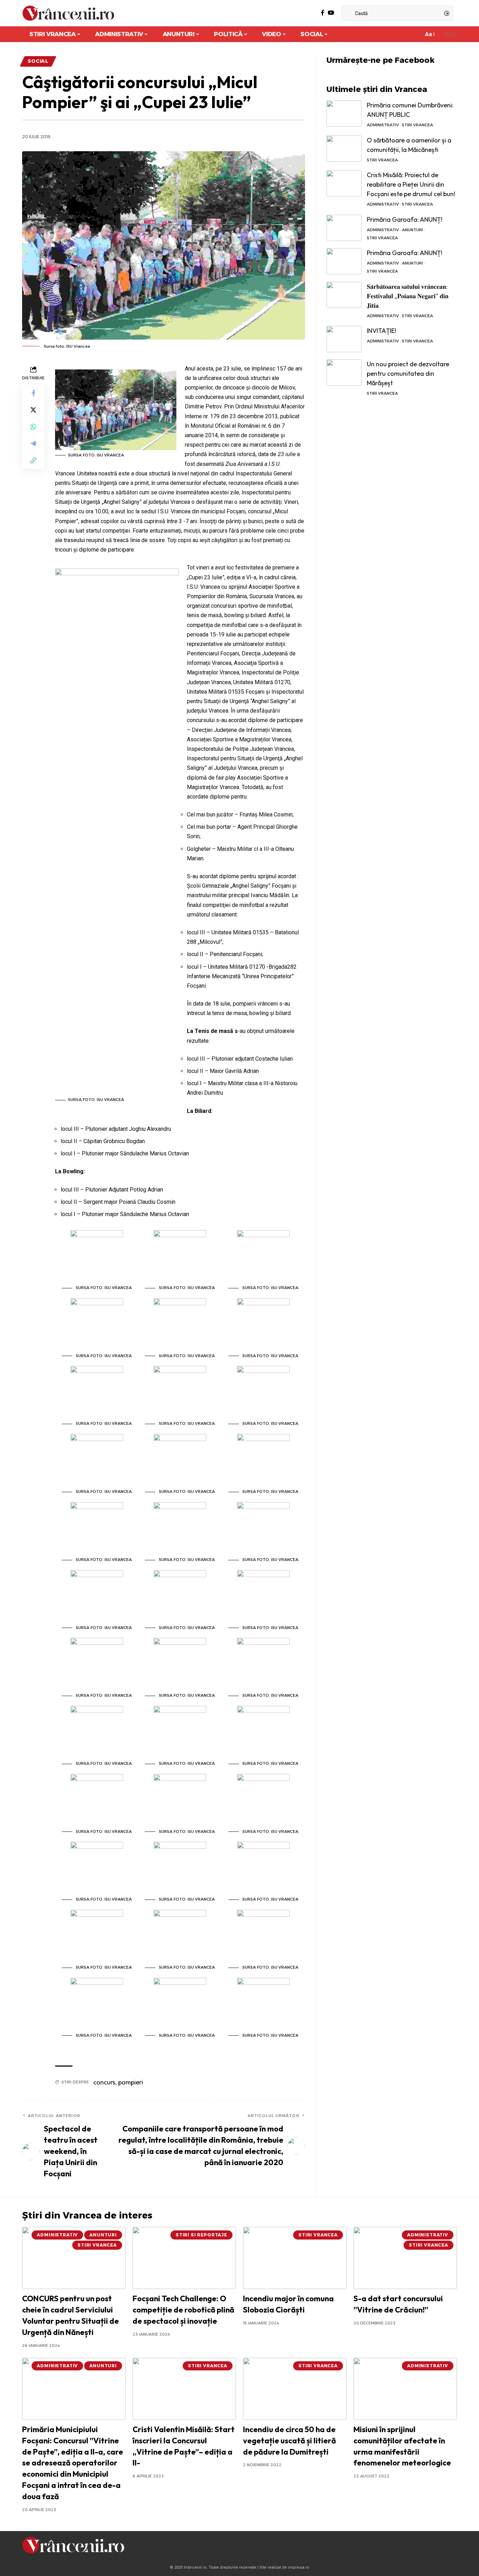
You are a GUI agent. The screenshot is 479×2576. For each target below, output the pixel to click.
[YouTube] (331, 13)
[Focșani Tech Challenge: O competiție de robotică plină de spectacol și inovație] (184, 2258)
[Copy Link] (33, 460)
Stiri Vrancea (417, 125)
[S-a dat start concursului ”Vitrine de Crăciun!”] (405, 2258)
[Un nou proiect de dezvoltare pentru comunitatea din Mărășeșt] (344, 372)
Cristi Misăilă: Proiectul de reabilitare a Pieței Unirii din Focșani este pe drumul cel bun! (411, 184)
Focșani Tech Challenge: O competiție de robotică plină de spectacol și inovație (183, 2310)
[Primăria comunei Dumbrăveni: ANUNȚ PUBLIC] (344, 114)
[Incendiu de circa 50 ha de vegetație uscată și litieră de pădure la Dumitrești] (295, 2389)
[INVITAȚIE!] (344, 339)
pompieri (131, 2082)
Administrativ (383, 125)
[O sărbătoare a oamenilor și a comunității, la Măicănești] (344, 149)
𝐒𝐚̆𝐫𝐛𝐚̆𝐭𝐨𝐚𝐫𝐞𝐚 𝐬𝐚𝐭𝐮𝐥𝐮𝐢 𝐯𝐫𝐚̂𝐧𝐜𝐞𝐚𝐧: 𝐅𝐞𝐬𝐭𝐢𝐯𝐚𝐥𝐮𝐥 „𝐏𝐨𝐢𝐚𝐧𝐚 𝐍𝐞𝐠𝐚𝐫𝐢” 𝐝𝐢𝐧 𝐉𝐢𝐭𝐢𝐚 (408, 296)
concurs (104, 2082)
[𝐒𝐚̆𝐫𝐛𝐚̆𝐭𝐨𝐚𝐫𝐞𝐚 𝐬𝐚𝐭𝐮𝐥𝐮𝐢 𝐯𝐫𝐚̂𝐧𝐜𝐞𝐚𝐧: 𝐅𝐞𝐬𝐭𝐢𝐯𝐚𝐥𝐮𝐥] (344, 295)
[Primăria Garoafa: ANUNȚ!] (344, 228)
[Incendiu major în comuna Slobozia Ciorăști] (295, 2258)
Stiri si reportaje (201, 2235)
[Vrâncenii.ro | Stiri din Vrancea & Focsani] (68, 13)
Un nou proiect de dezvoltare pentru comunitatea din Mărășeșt (408, 373)
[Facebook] (323, 13)
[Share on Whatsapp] (33, 427)
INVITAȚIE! (382, 331)
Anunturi (412, 230)
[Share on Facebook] (33, 393)
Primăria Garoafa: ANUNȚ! (404, 219)
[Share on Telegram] (33, 443)
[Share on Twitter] (33, 410)
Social (38, 61)
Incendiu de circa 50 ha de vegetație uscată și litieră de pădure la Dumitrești (289, 2441)
